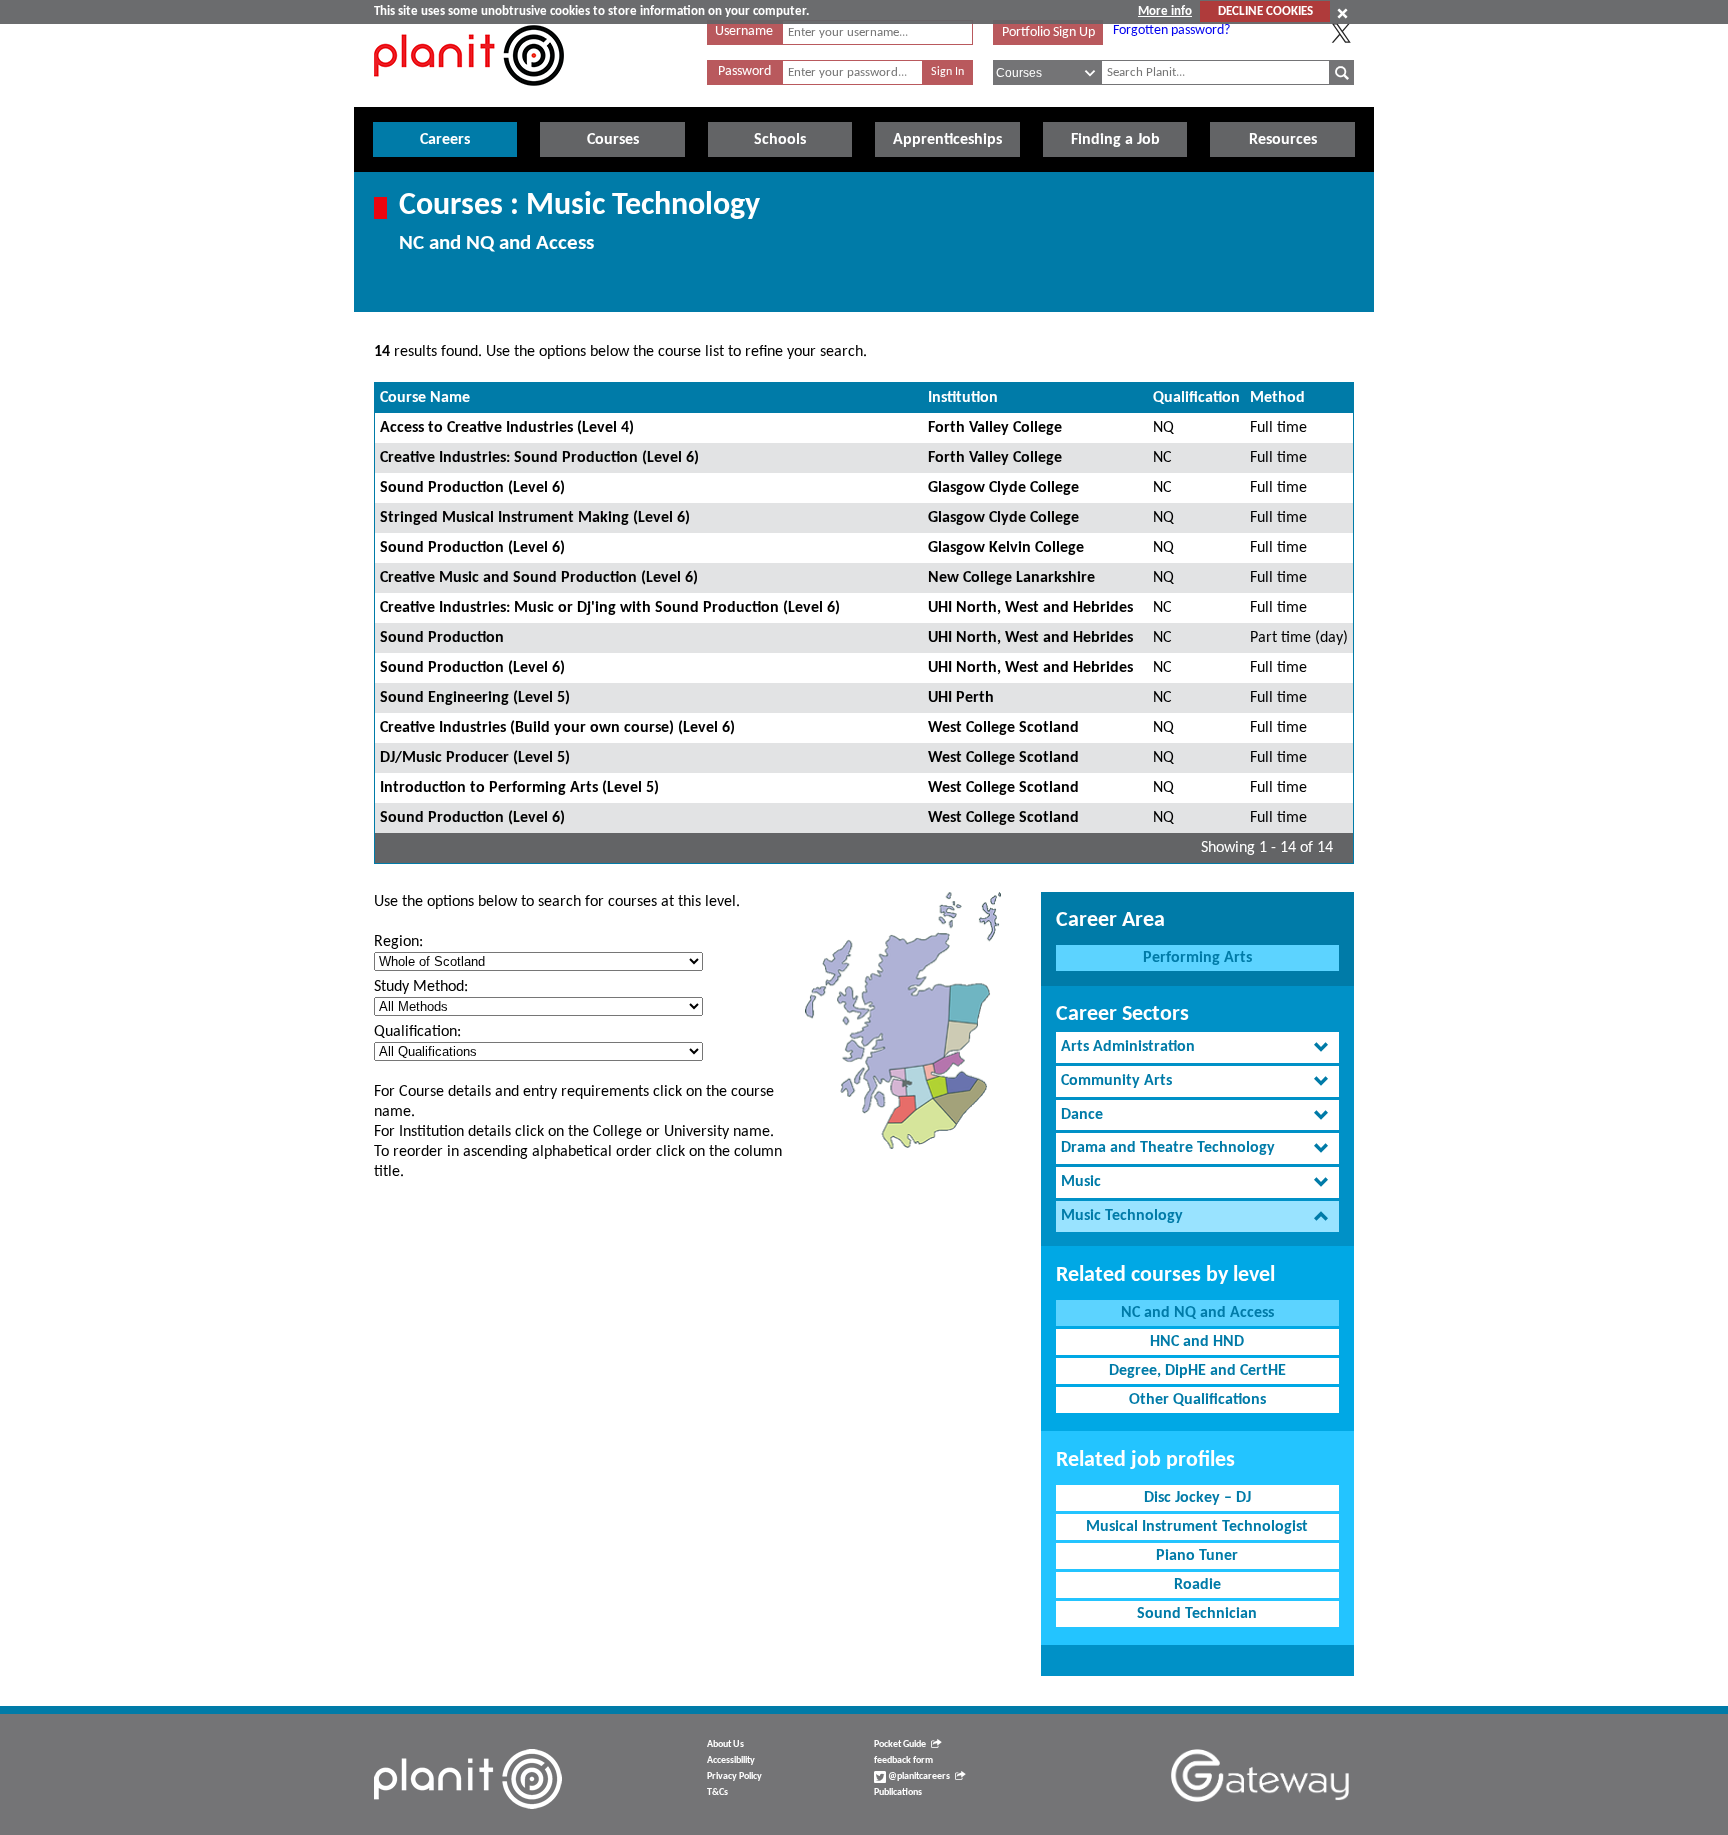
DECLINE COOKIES (1265, 11)
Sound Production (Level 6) (472, 488)
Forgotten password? (1171, 30)
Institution (963, 398)
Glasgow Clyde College (1003, 488)
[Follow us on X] (1341, 33)
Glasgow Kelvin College (1006, 548)
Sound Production (442, 638)
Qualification (1196, 398)
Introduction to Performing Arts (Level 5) (519, 788)
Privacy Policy (734, 1776)
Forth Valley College (995, 428)
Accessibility (731, 1760)
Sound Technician (1197, 1614)
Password (744, 71)
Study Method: (421, 987)
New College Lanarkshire (1011, 578)
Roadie (1197, 1585)
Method (1277, 398)
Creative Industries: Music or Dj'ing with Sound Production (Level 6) (610, 608)
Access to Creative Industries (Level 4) (507, 428)
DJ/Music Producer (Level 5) (475, 758)
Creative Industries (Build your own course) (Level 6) (557, 728)
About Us (725, 1744)
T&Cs (717, 1792)
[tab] (1197, 1047)
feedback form (903, 1760)
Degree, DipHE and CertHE (1197, 1371)
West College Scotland (1003, 728)
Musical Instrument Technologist (1197, 1527)
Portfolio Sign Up (1048, 32)
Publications (898, 1792)
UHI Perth (961, 698)
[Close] (1342, 13)
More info (1165, 11)
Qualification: (417, 1032)
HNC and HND (1197, 1342)
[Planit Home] (469, 97)
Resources (1283, 140)
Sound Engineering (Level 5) (475, 698)
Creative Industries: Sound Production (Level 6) (539, 458)
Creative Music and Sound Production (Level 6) (539, 578)
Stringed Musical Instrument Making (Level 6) (535, 518)
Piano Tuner (1197, 1556)
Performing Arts (1197, 958)
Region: (398, 942)
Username (744, 31)
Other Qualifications (1197, 1400)
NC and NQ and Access (1197, 1313)
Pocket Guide (900, 1744)
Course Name (425, 398)
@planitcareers (918, 1776)
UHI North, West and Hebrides (1030, 608)
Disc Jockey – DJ (1197, 1498)
